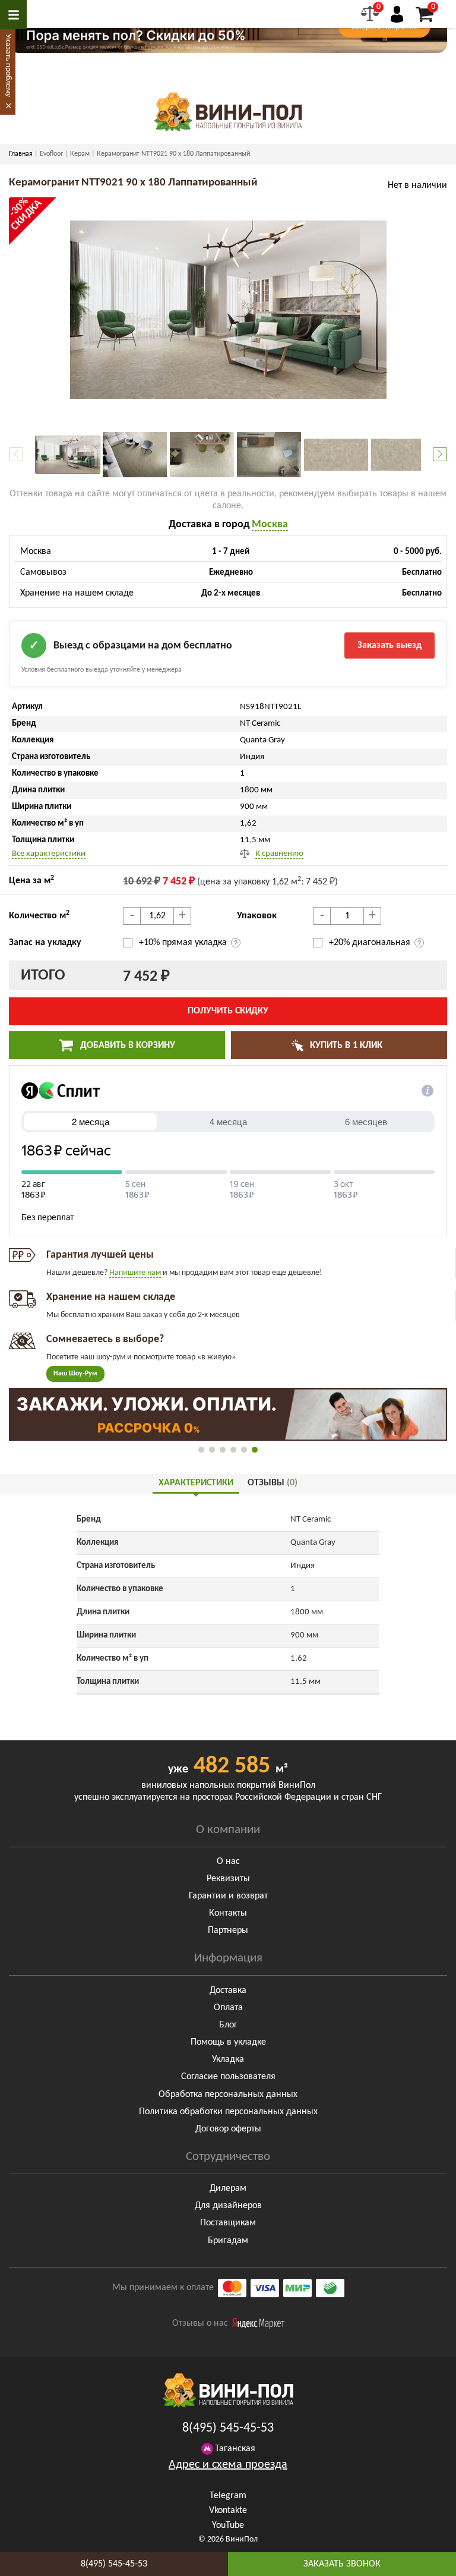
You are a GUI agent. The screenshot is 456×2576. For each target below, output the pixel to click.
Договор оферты (228, 2129)
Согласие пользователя (228, 2077)
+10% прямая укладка (184, 943)
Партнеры (228, 1931)
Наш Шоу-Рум (75, 1374)
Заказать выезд (389, 645)
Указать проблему (8, 65)
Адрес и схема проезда (228, 2465)
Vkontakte (228, 2511)
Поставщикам (228, 2223)
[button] (440, 454)
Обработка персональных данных (228, 2095)
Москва (270, 525)
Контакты (228, 1913)
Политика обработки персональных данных (228, 2112)
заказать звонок (342, 2564)
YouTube (228, 2525)
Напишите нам (135, 1273)
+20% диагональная (370, 943)
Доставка (228, 1991)
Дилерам (228, 2188)
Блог (228, 2025)
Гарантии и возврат (228, 1896)
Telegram (228, 2496)
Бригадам (228, 2241)
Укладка (228, 2059)
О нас (228, 1862)
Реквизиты (228, 1879)
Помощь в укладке (228, 2042)
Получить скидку (228, 1011)
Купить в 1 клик (345, 1045)
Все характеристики (49, 854)
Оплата (228, 2008)
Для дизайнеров (228, 2206)
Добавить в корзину (126, 1045)
